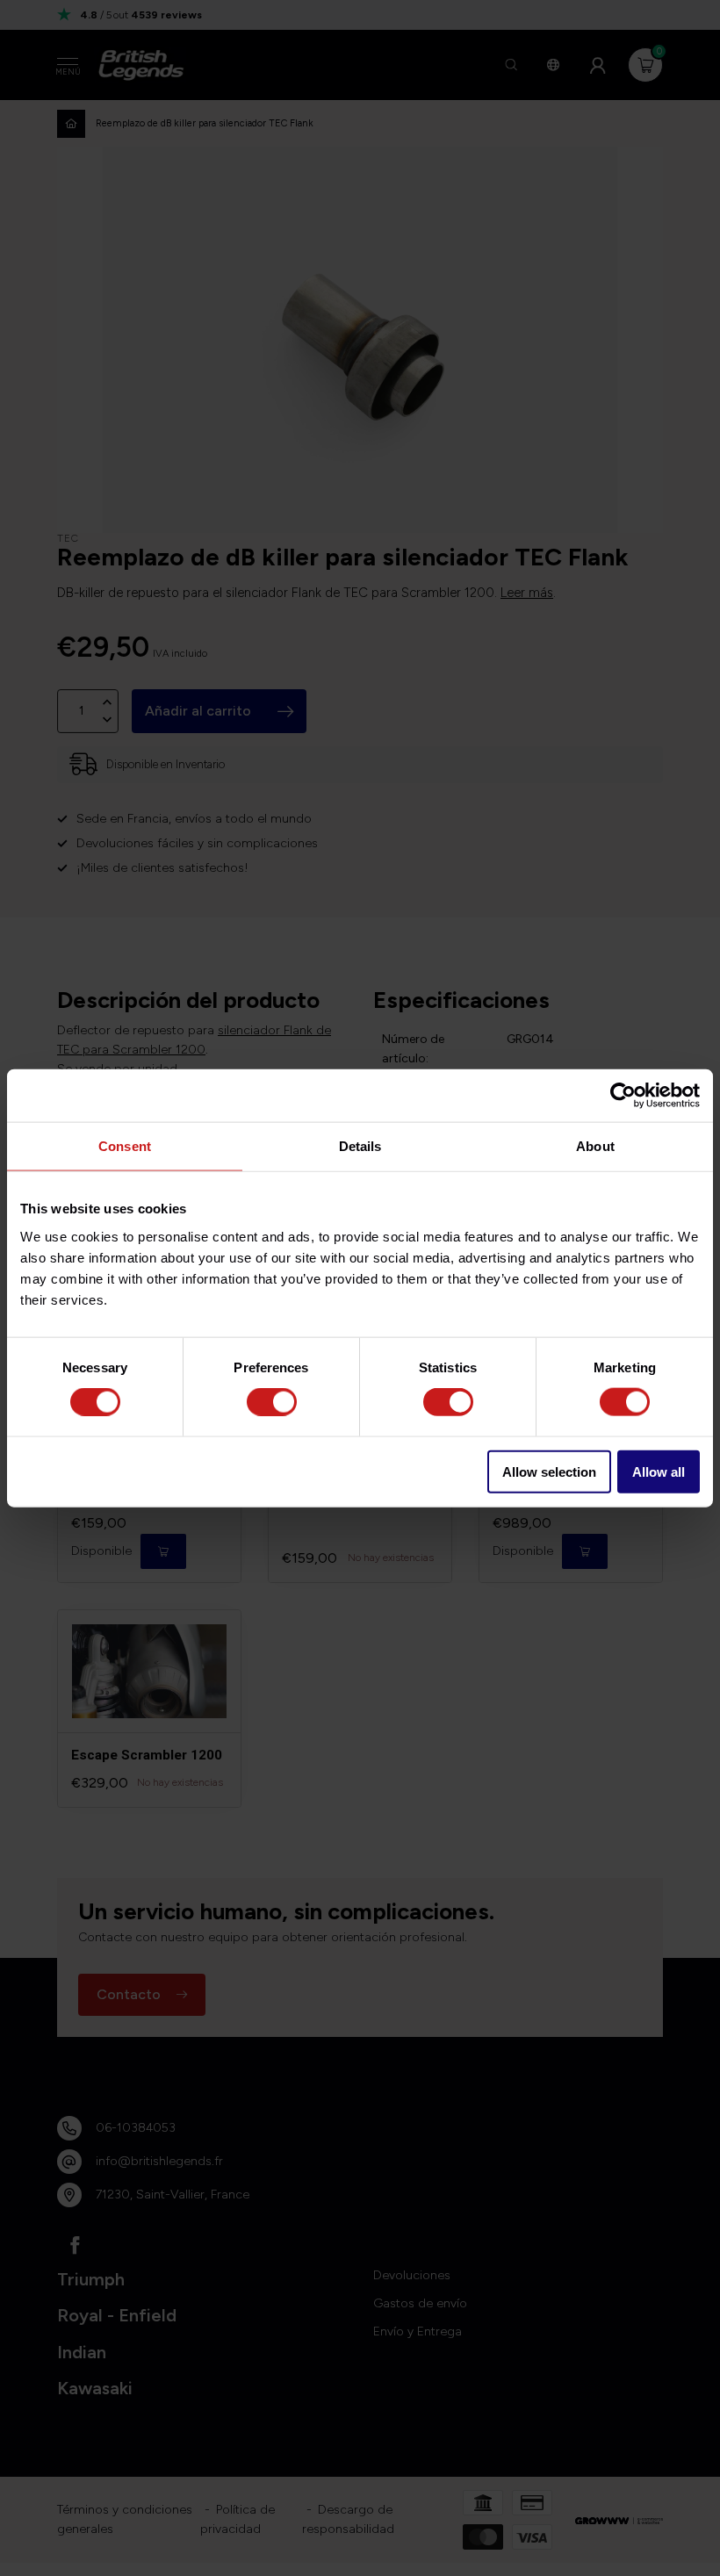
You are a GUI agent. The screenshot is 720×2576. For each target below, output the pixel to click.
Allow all (659, 1471)
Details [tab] (360, 1146)
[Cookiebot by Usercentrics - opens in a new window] (623, 1096)
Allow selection (549, 1471)
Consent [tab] (125, 1146)
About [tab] (595, 1146)
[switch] (272, 1402)
